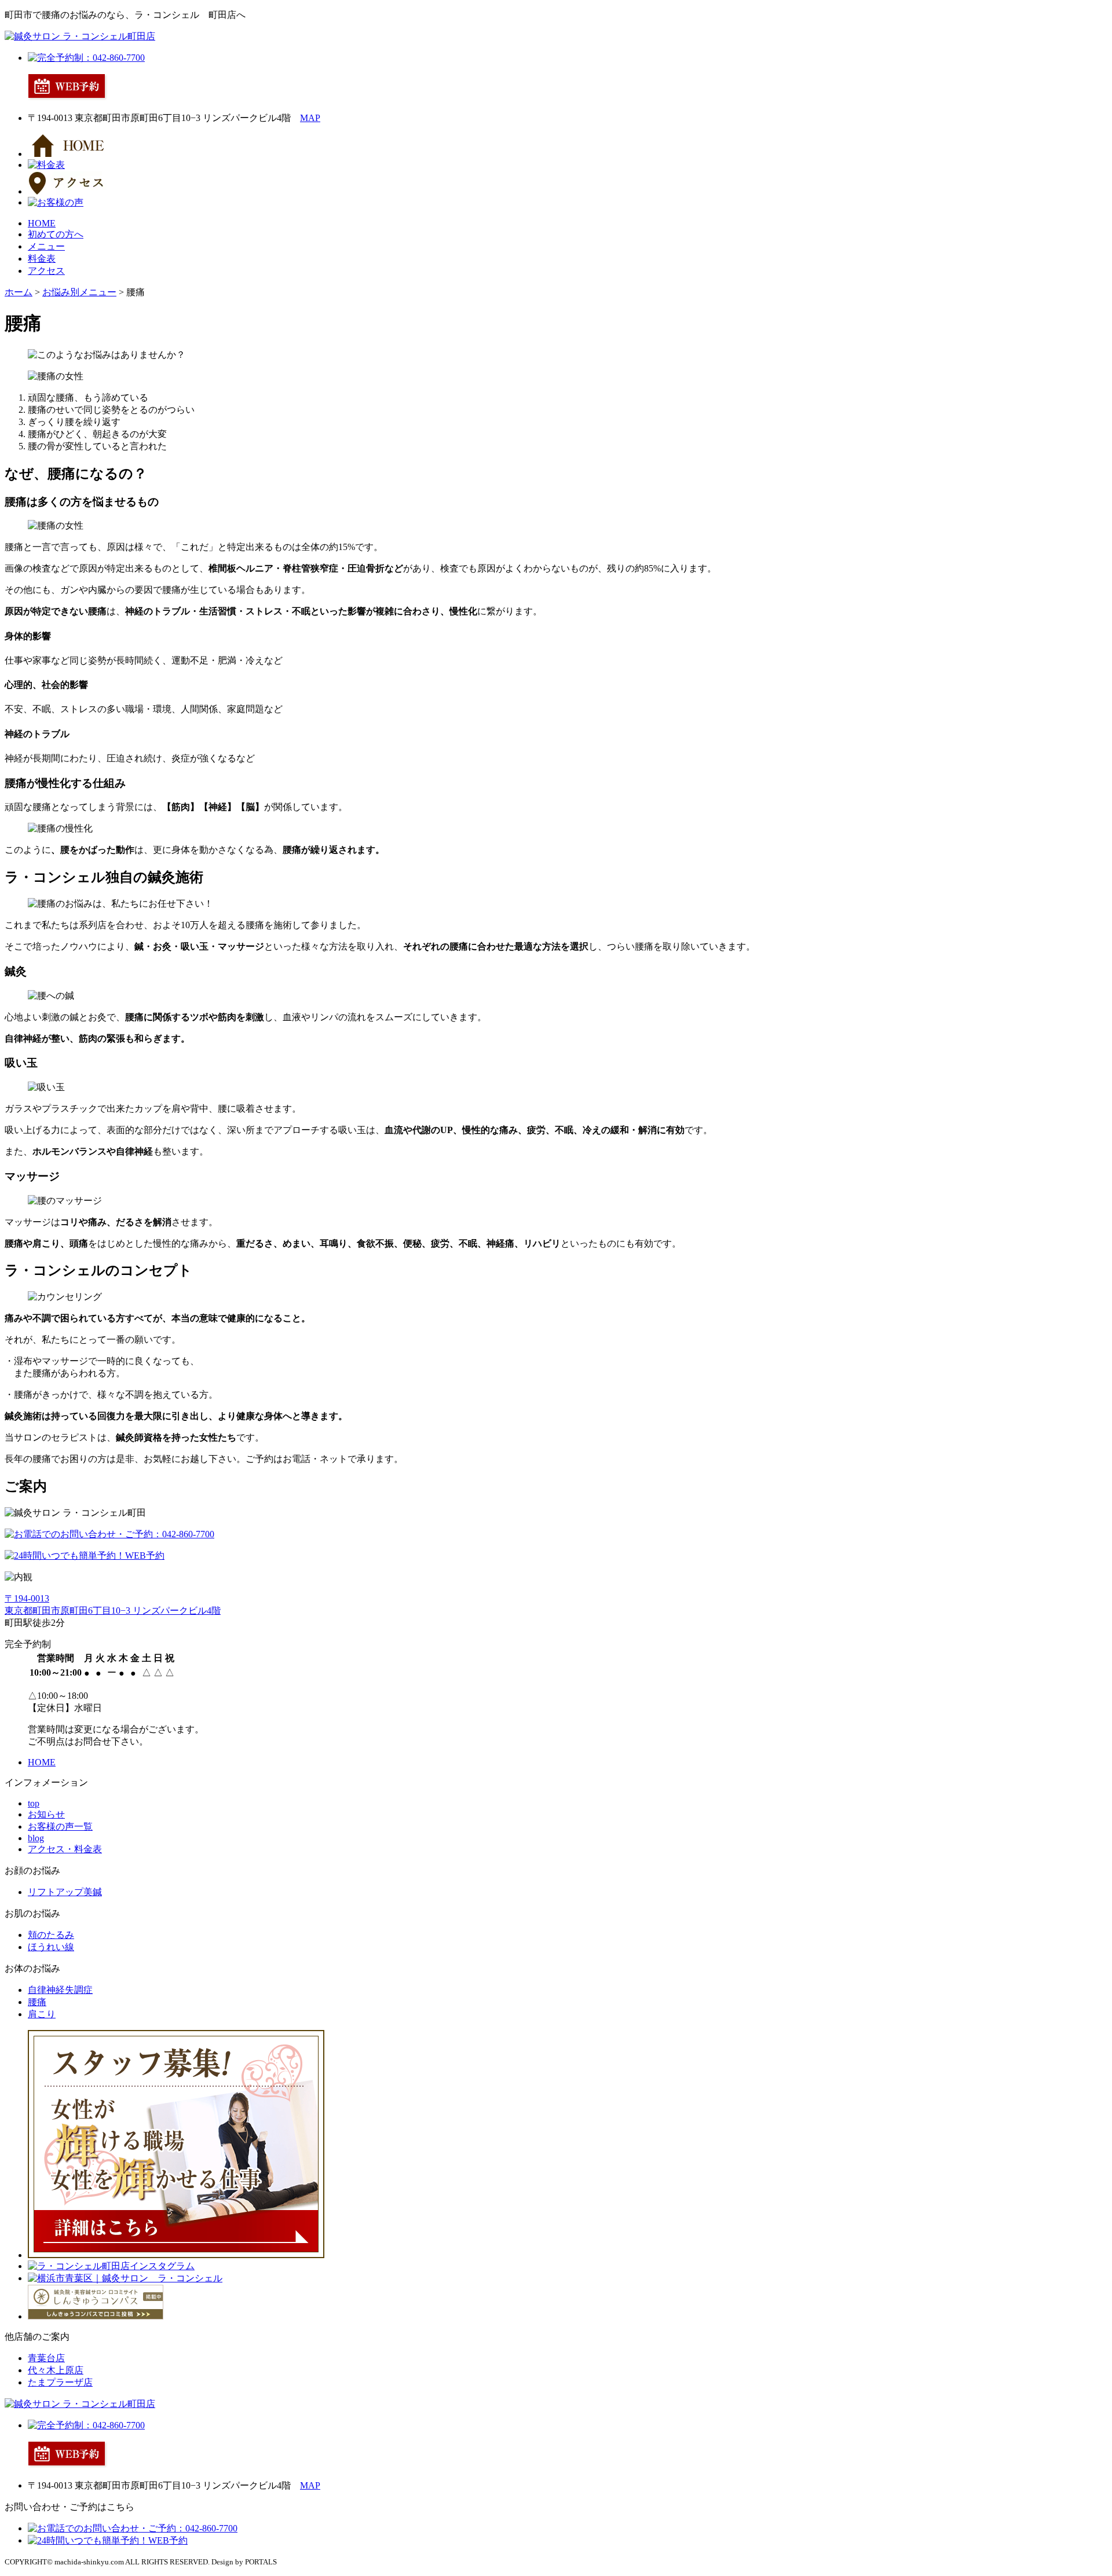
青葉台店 (46, 2358)
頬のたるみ (51, 1935)
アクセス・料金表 (65, 1849)
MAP (310, 118)
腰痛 (37, 2002)
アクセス (46, 271)
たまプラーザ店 (60, 2382)
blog (36, 1838)
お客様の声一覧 (60, 1826)
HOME (42, 223)
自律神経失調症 (60, 1990)
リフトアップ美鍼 (65, 1892)
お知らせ (46, 1814)
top (34, 1803)
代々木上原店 (56, 2370)
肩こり (42, 2014)
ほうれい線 (51, 1947)
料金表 (42, 259)
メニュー (46, 246)
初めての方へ (56, 234)
